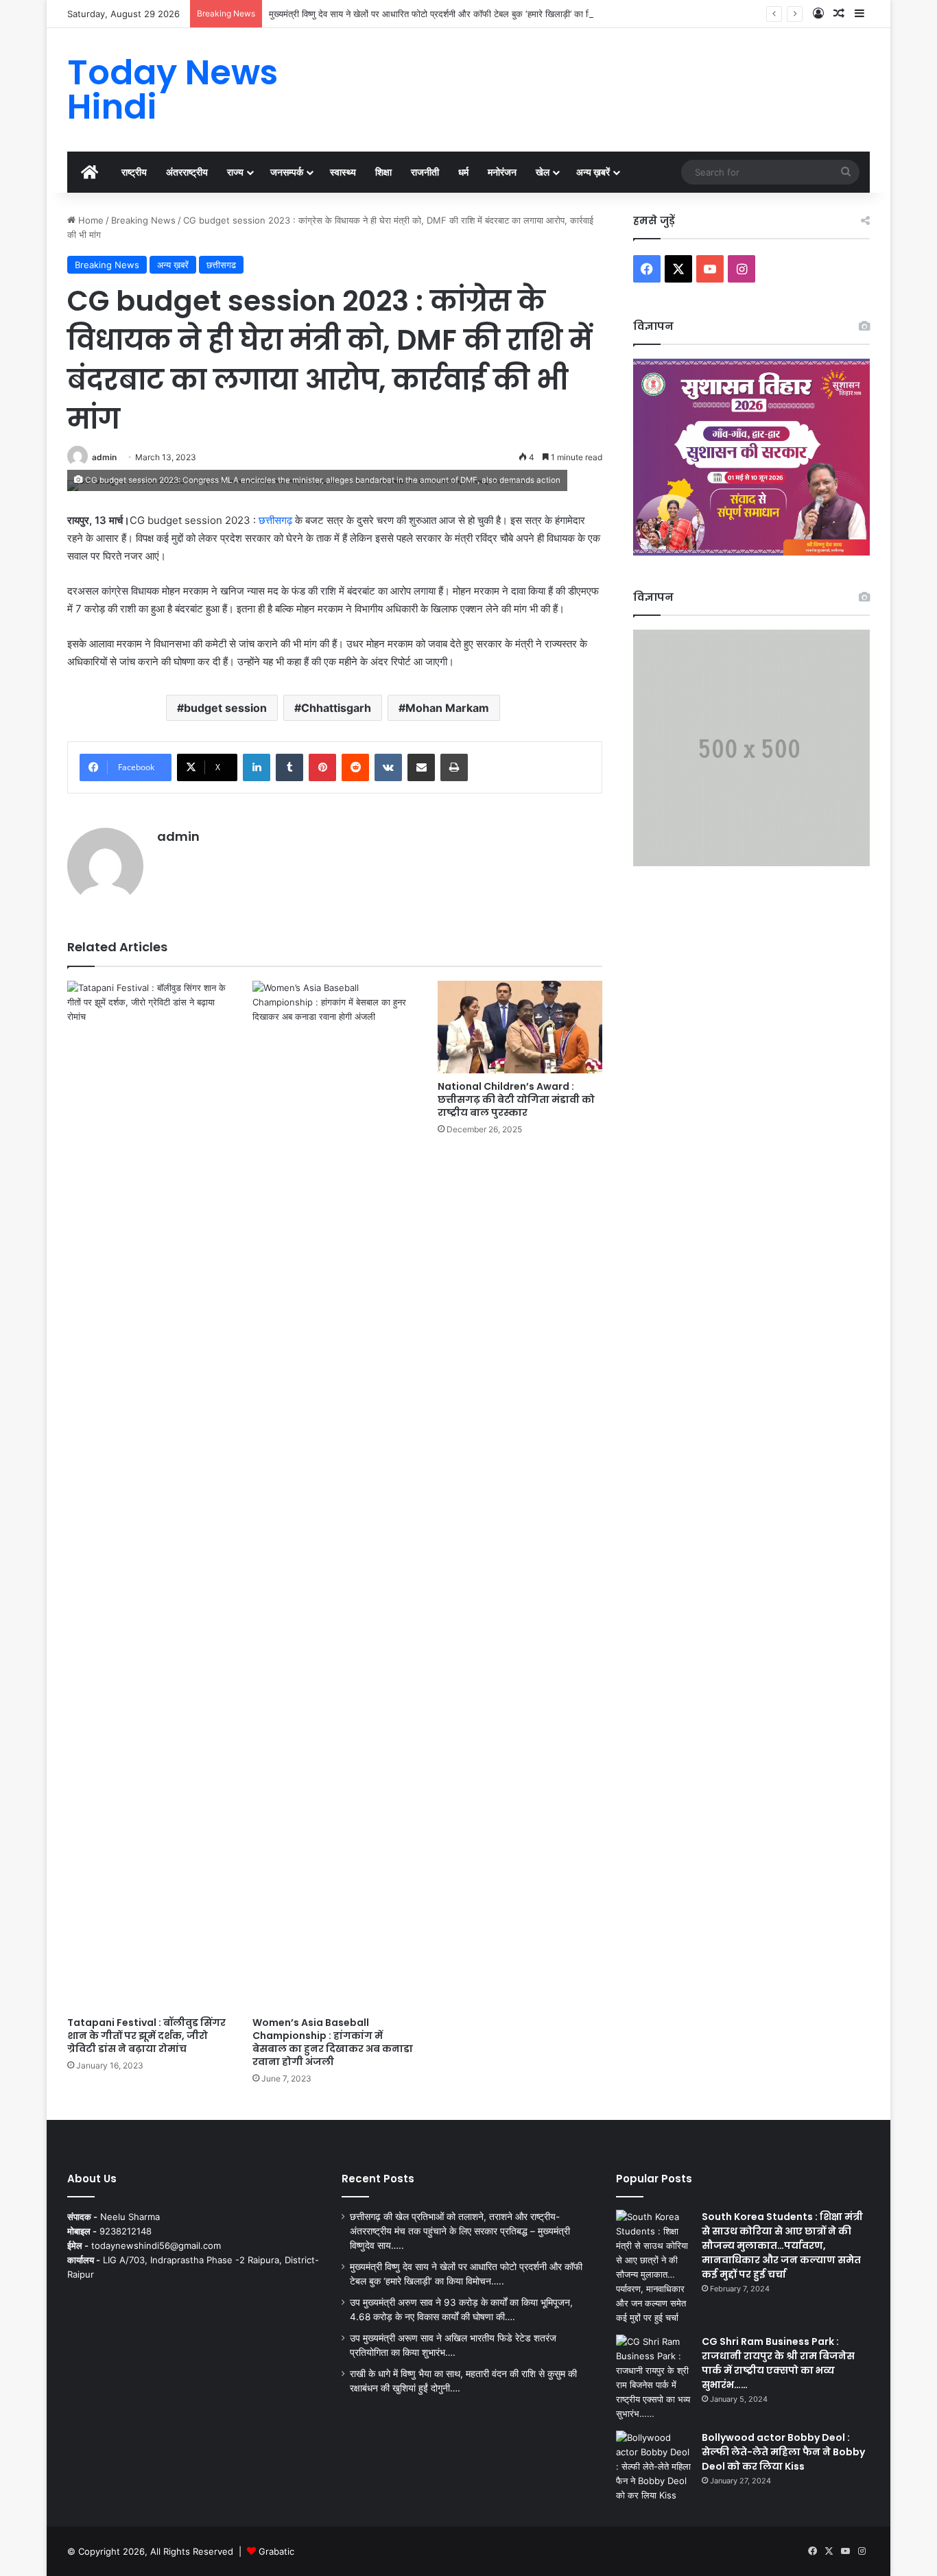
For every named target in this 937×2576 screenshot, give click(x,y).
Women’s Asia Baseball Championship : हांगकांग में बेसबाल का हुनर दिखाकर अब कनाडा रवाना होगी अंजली (333, 2042)
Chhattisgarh (336, 708)
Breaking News (143, 220)
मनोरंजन (502, 172)
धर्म (463, 172)
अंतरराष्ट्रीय (187, 172)
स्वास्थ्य (343, 172)
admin (104, 457)
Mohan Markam (447, 708)
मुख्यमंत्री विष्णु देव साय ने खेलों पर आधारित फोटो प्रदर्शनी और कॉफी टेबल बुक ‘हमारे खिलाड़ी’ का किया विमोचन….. (455, 14)
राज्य (235, 172)
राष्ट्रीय (134, 172)
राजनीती (425, 172)
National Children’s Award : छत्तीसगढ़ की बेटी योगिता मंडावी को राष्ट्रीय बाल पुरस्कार (516, 1099)
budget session (225, 708)
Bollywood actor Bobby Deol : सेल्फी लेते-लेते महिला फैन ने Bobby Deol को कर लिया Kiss (783, 2452)
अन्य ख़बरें (593, 172)
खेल (543, 172)
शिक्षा (383, 172)
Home (90, 220)
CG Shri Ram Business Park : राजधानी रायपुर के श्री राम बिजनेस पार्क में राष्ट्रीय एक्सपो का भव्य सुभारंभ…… (778, 2363)
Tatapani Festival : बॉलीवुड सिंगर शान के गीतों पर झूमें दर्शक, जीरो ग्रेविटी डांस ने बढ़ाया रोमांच (146, 2036)
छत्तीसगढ (221, 265)
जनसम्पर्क (287, 172)
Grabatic (276, 2551)
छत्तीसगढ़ (275, 520)
